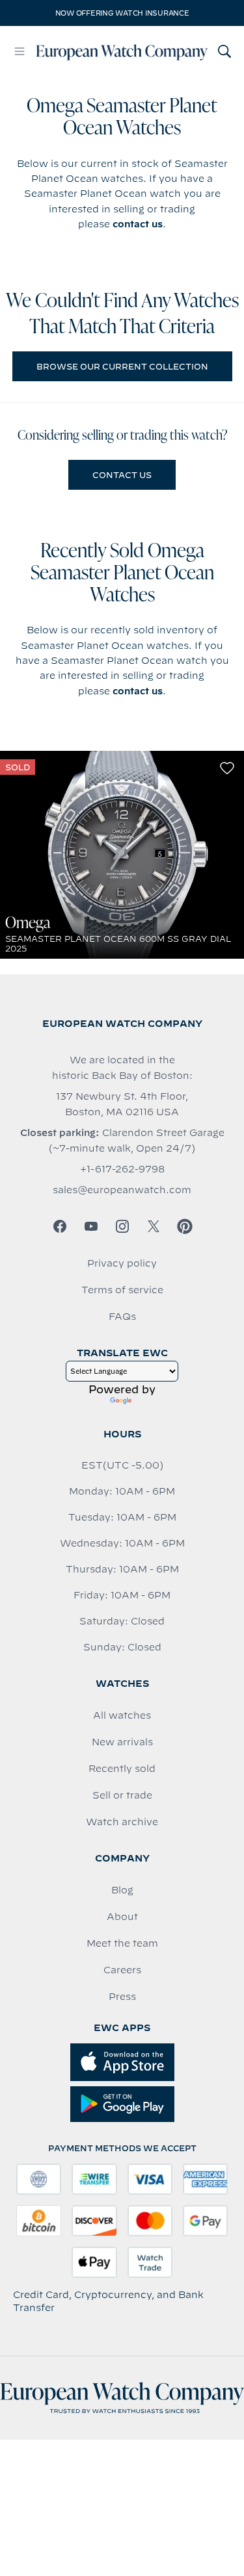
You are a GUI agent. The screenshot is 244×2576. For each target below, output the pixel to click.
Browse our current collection (122, 366)
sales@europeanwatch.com (122, 1190)
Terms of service (122, 1290)
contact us (138, 224)
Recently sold (122, 1769)
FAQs (122, 1317)
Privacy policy (122, 1263)
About (122, 1917)
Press (122, 1997)
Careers (122, 1970)
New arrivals (122, 1742)
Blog (122, 1890)
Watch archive (122, 1822)
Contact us (122, 475)
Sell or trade (122, 1795)
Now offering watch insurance (122, 13)
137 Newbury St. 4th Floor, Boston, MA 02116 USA (122, 1104)
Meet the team (122, 1943)
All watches (122, 1715)
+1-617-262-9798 (122, 1169)
